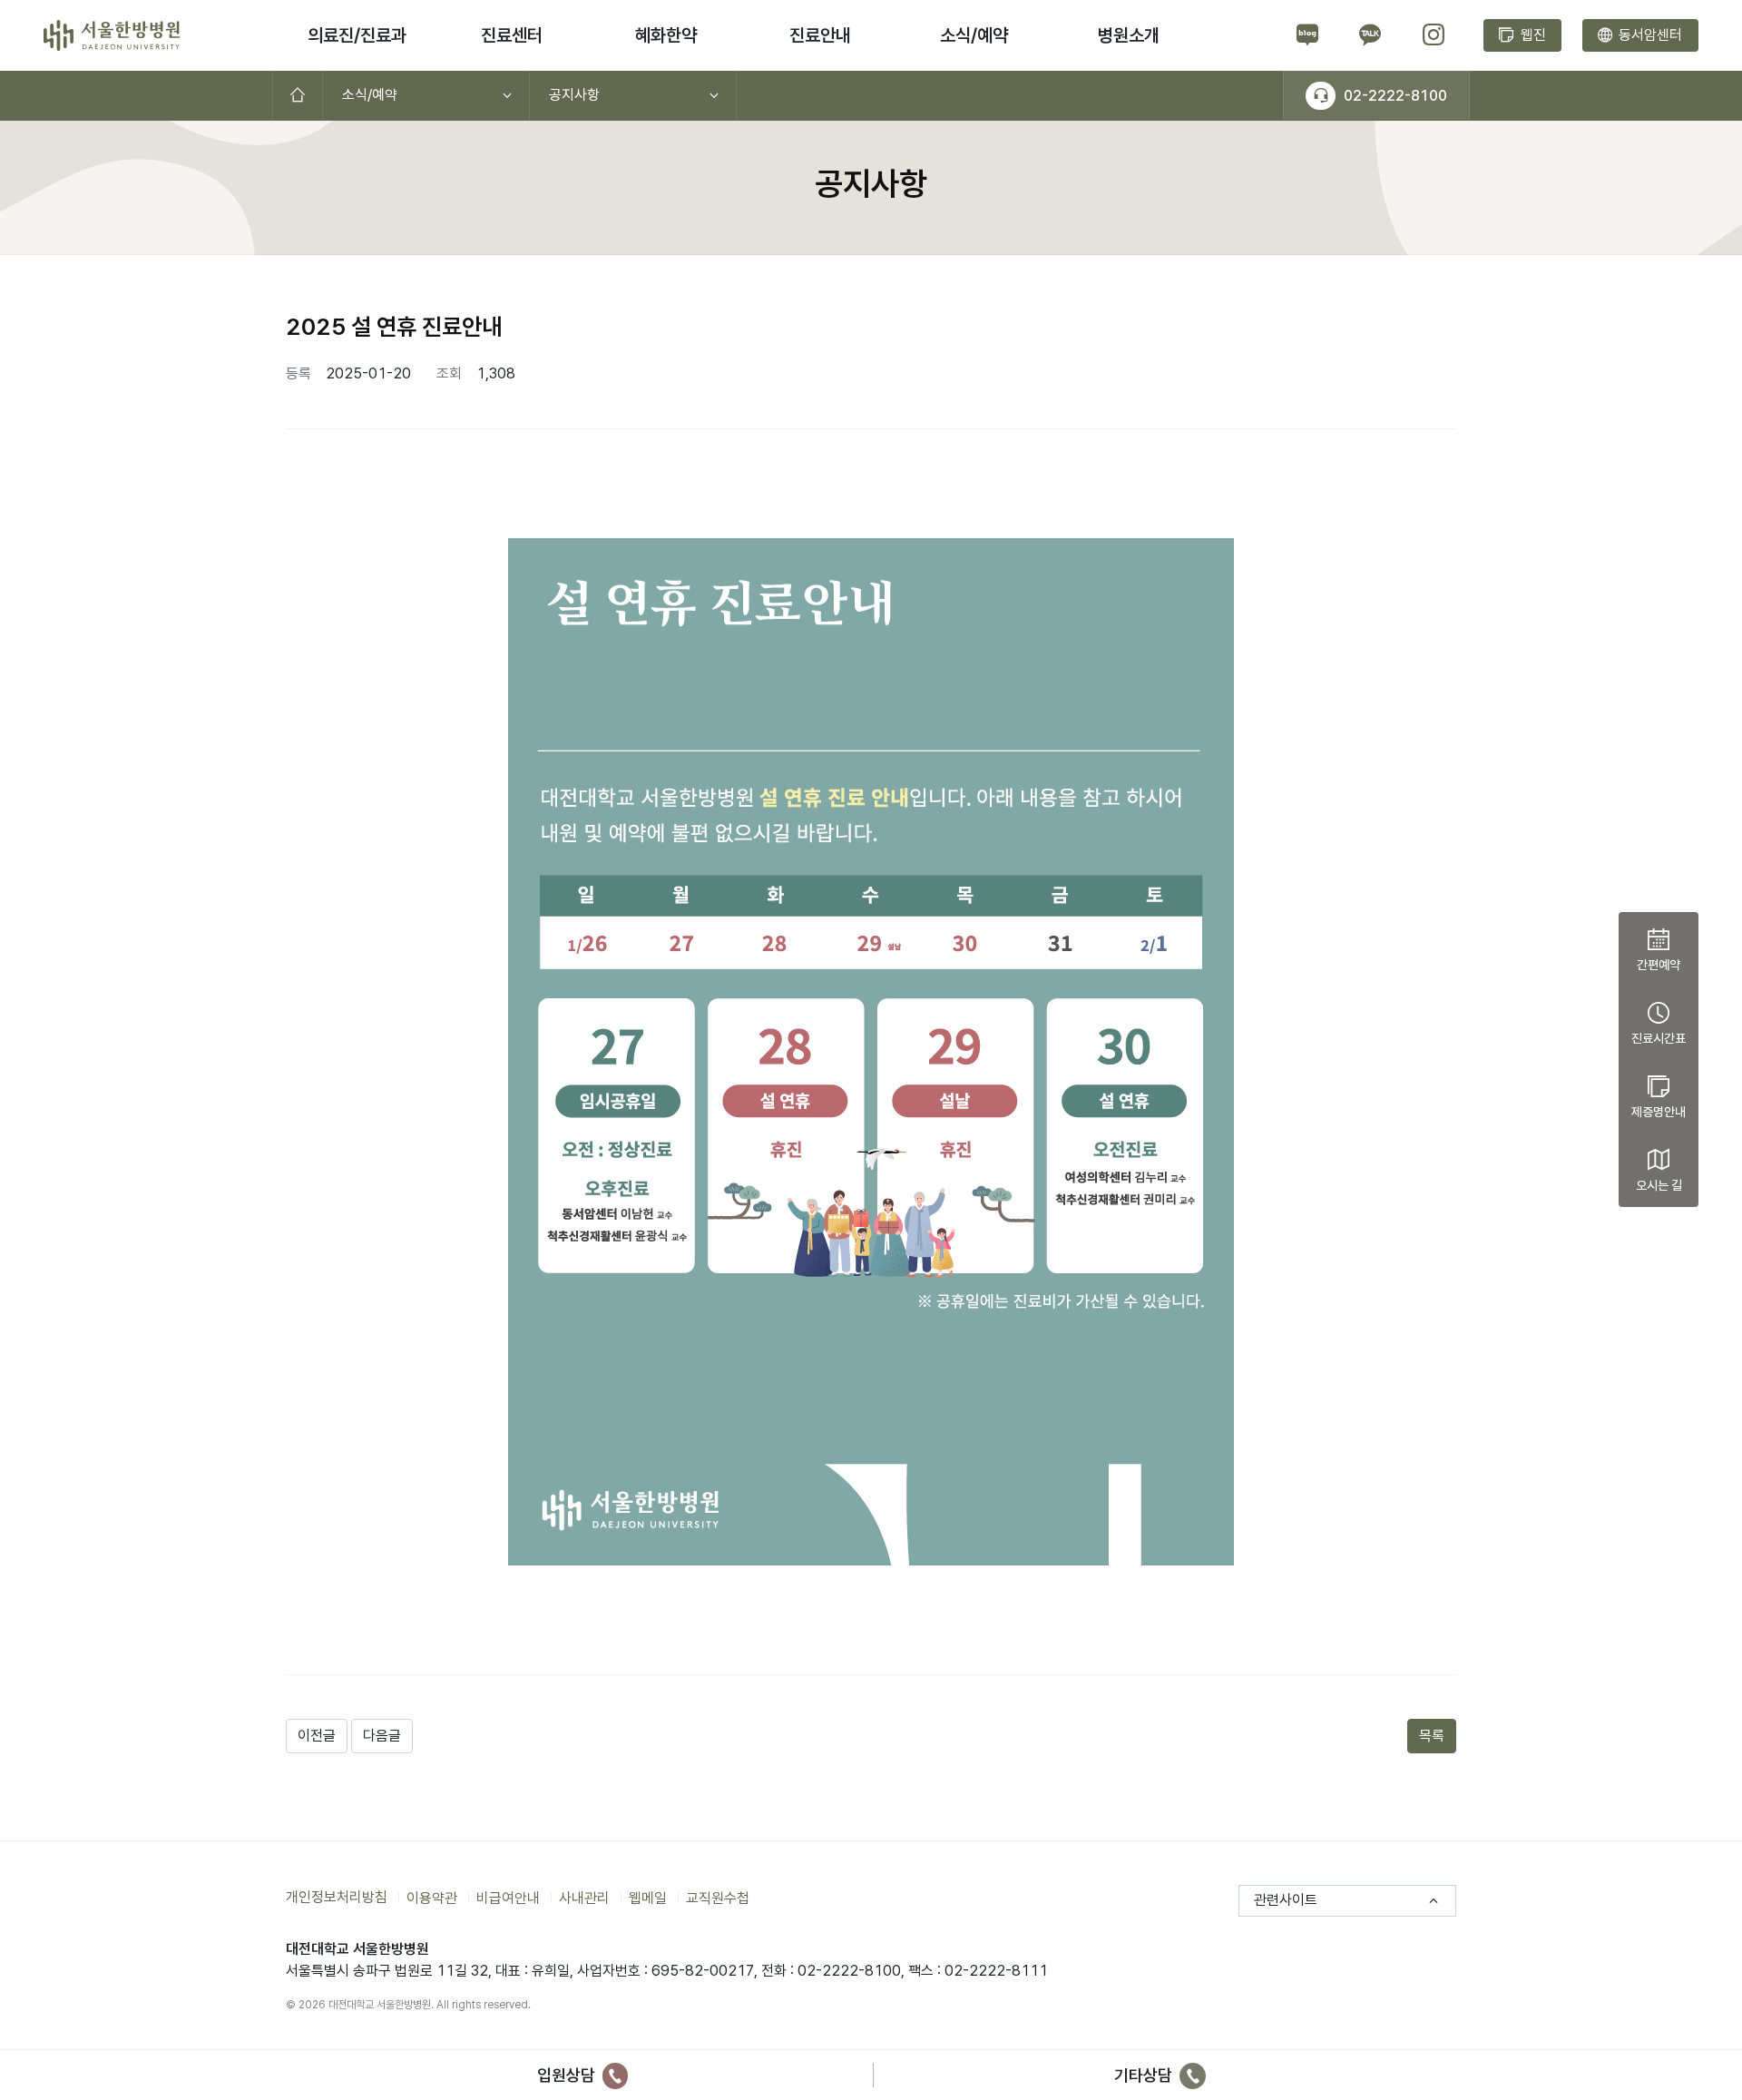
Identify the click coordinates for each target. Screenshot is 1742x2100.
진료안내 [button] (820, 35)
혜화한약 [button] (666, 35)
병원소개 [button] (1129, 35)
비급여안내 (508, 1897)
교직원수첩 (718, 1897)
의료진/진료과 (357, 35)
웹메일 (648, 1897)
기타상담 (1145, 2075)
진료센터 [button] (512, 35)
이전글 (317, 1736)
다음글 (382, 1736)
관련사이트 (1286, 1900)
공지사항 (574, 95)
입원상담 (568, 2075)
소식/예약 (370, 95)
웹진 (1532, 35)
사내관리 (584, 1897)
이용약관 (432, 1897)
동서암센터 (1649, 35)
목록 (1432, 1736)
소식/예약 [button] (974, 35)
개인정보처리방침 (337, 1897)
